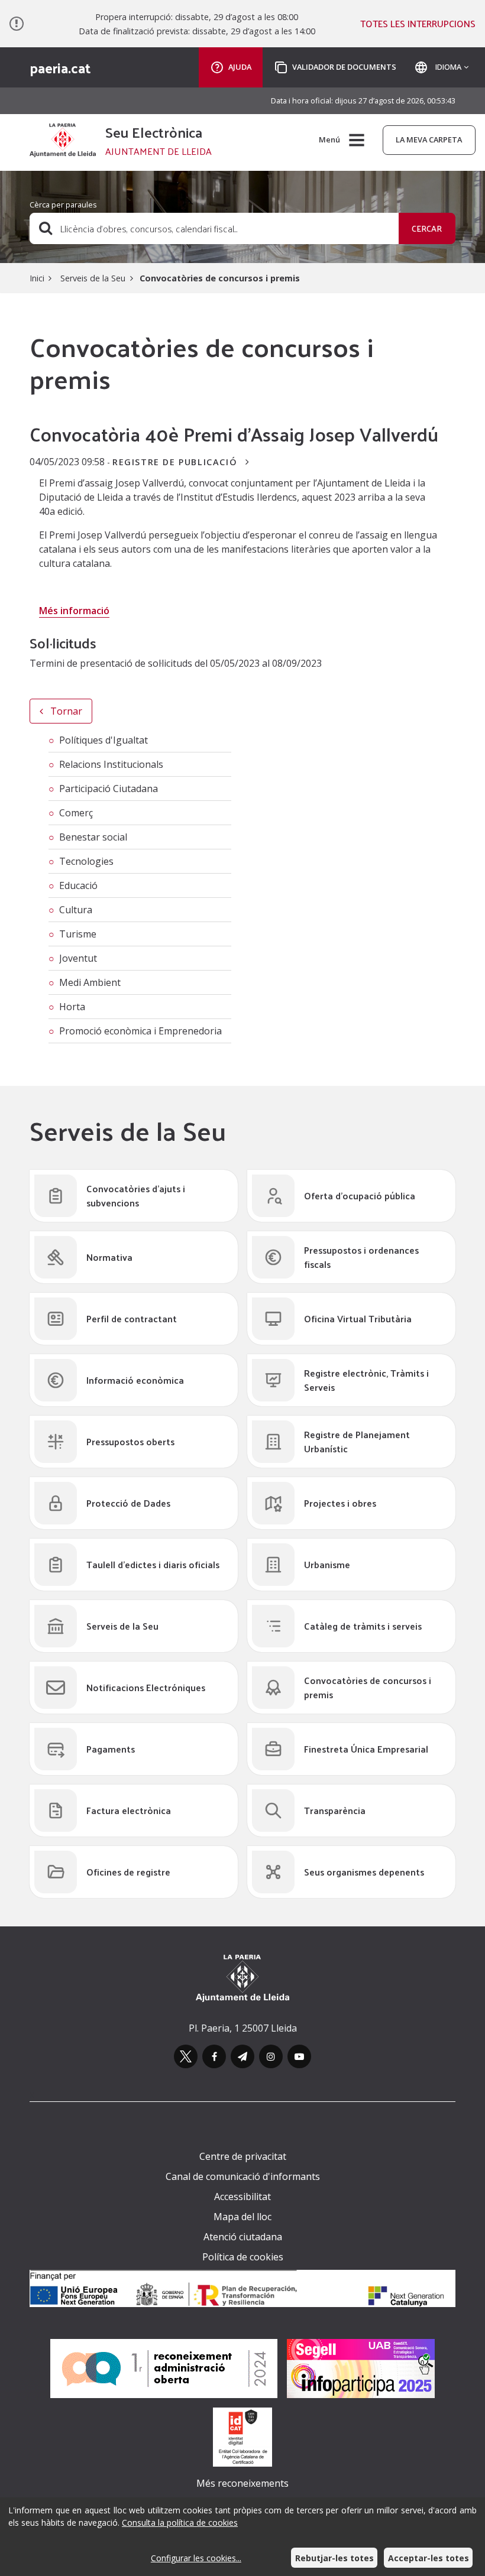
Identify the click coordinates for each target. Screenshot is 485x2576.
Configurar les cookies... (196, 2558)
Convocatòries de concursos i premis (220, 278)
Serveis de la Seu (92, 278)
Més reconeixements (242, 2483)
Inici (37, 278)
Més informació (74, 611)
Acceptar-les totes (429, 2558)
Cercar (427, 228)
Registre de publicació (177, 462)
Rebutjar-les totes (334, 2558)
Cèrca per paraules (63, 205)
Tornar (65, 711)
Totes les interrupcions (418, 24)
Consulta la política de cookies (180, 2523)
